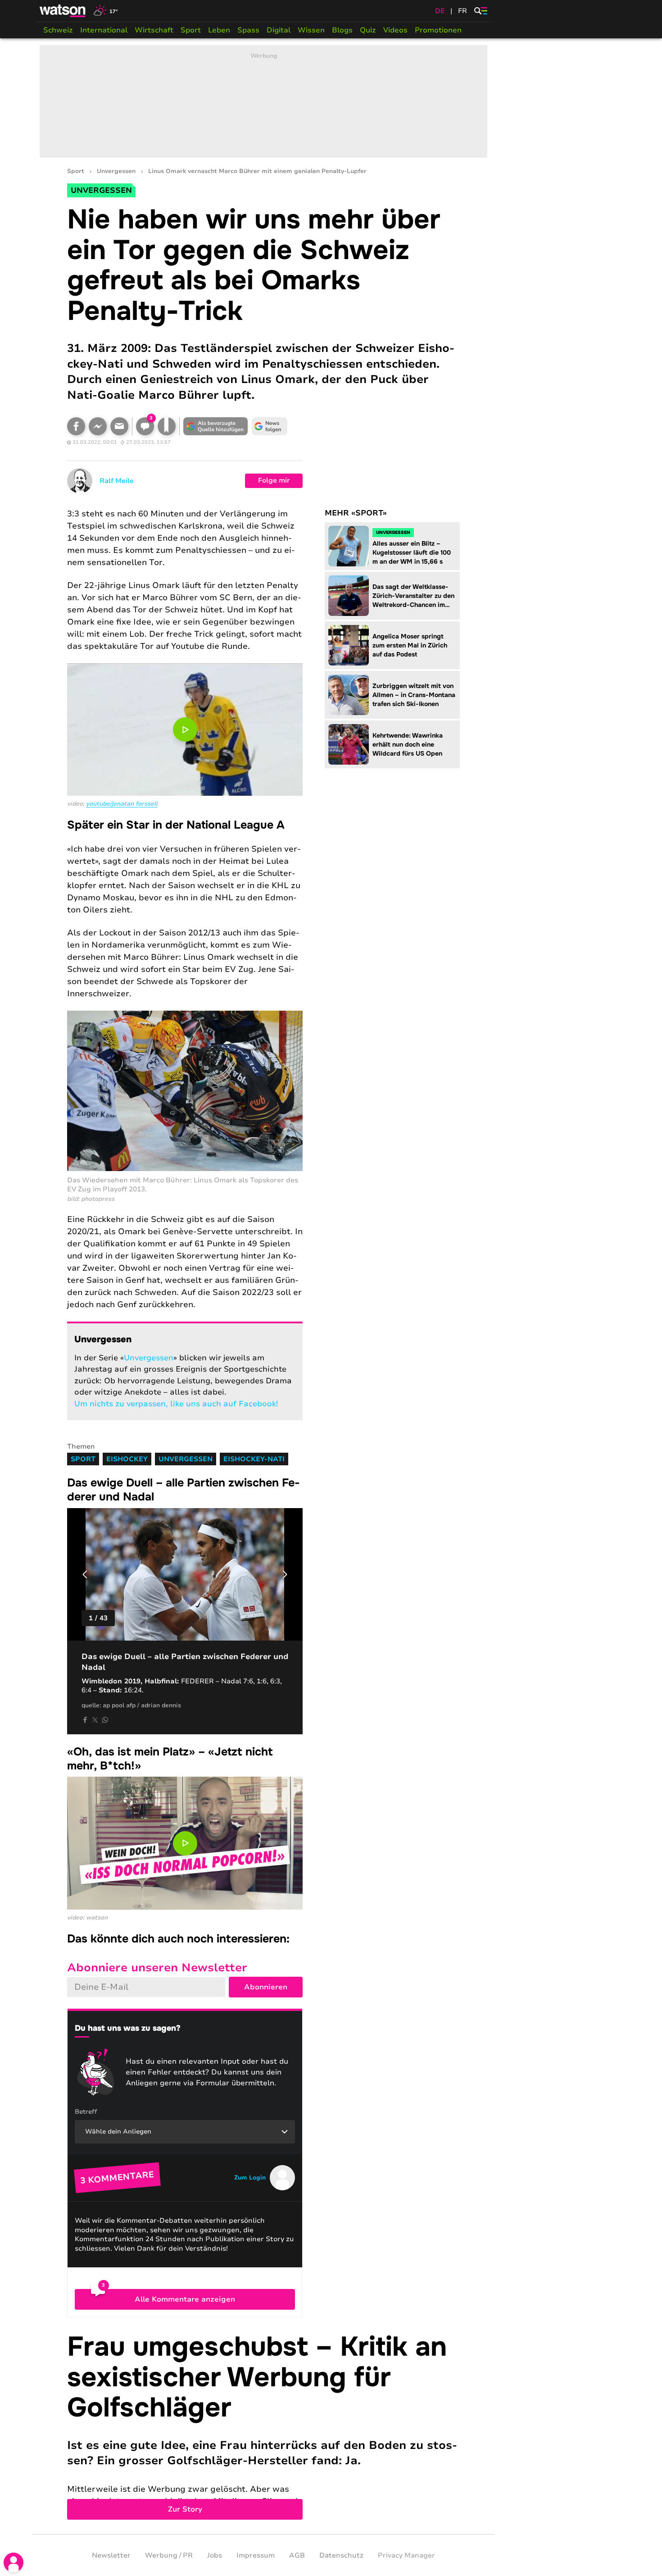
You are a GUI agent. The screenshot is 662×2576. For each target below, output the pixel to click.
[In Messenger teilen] (98, 426)
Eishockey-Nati (254, 1459)
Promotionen (438, 30)
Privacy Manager (406, 2555)
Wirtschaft (154, 30)
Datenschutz (341, 2555)
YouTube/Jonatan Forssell (122, 804)
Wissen (311, 30)
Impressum (256, 2555)
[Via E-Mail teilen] (119, 426)
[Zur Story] (263, 2426)
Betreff (86, 2112)
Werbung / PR (169, 2555)
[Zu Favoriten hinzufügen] (167, 426)
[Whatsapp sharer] (105, 1720)
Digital (279, 30)
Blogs (342, 30)
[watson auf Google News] (270, 426)
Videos (395, 30)
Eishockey (127, 1459)
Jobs (215, 2555)
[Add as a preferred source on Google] (216, 426)
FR (462, 11)
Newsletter (111, 2555)
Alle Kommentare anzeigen (185, 2299)
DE (440, 11)
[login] (14, 2562)
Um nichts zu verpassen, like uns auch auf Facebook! (176, 1404)
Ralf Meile (117, 481)
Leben (219, 30)
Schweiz (58, 30)
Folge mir (274, 480)
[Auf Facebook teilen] (76, 426)
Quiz (368, 30)
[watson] (63, 11)
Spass (248, 30)
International (104, 30)
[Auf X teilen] (95, 1720)
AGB (297, 2555)
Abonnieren (266, 1987)
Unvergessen (116, 171)
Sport (191, 30)
